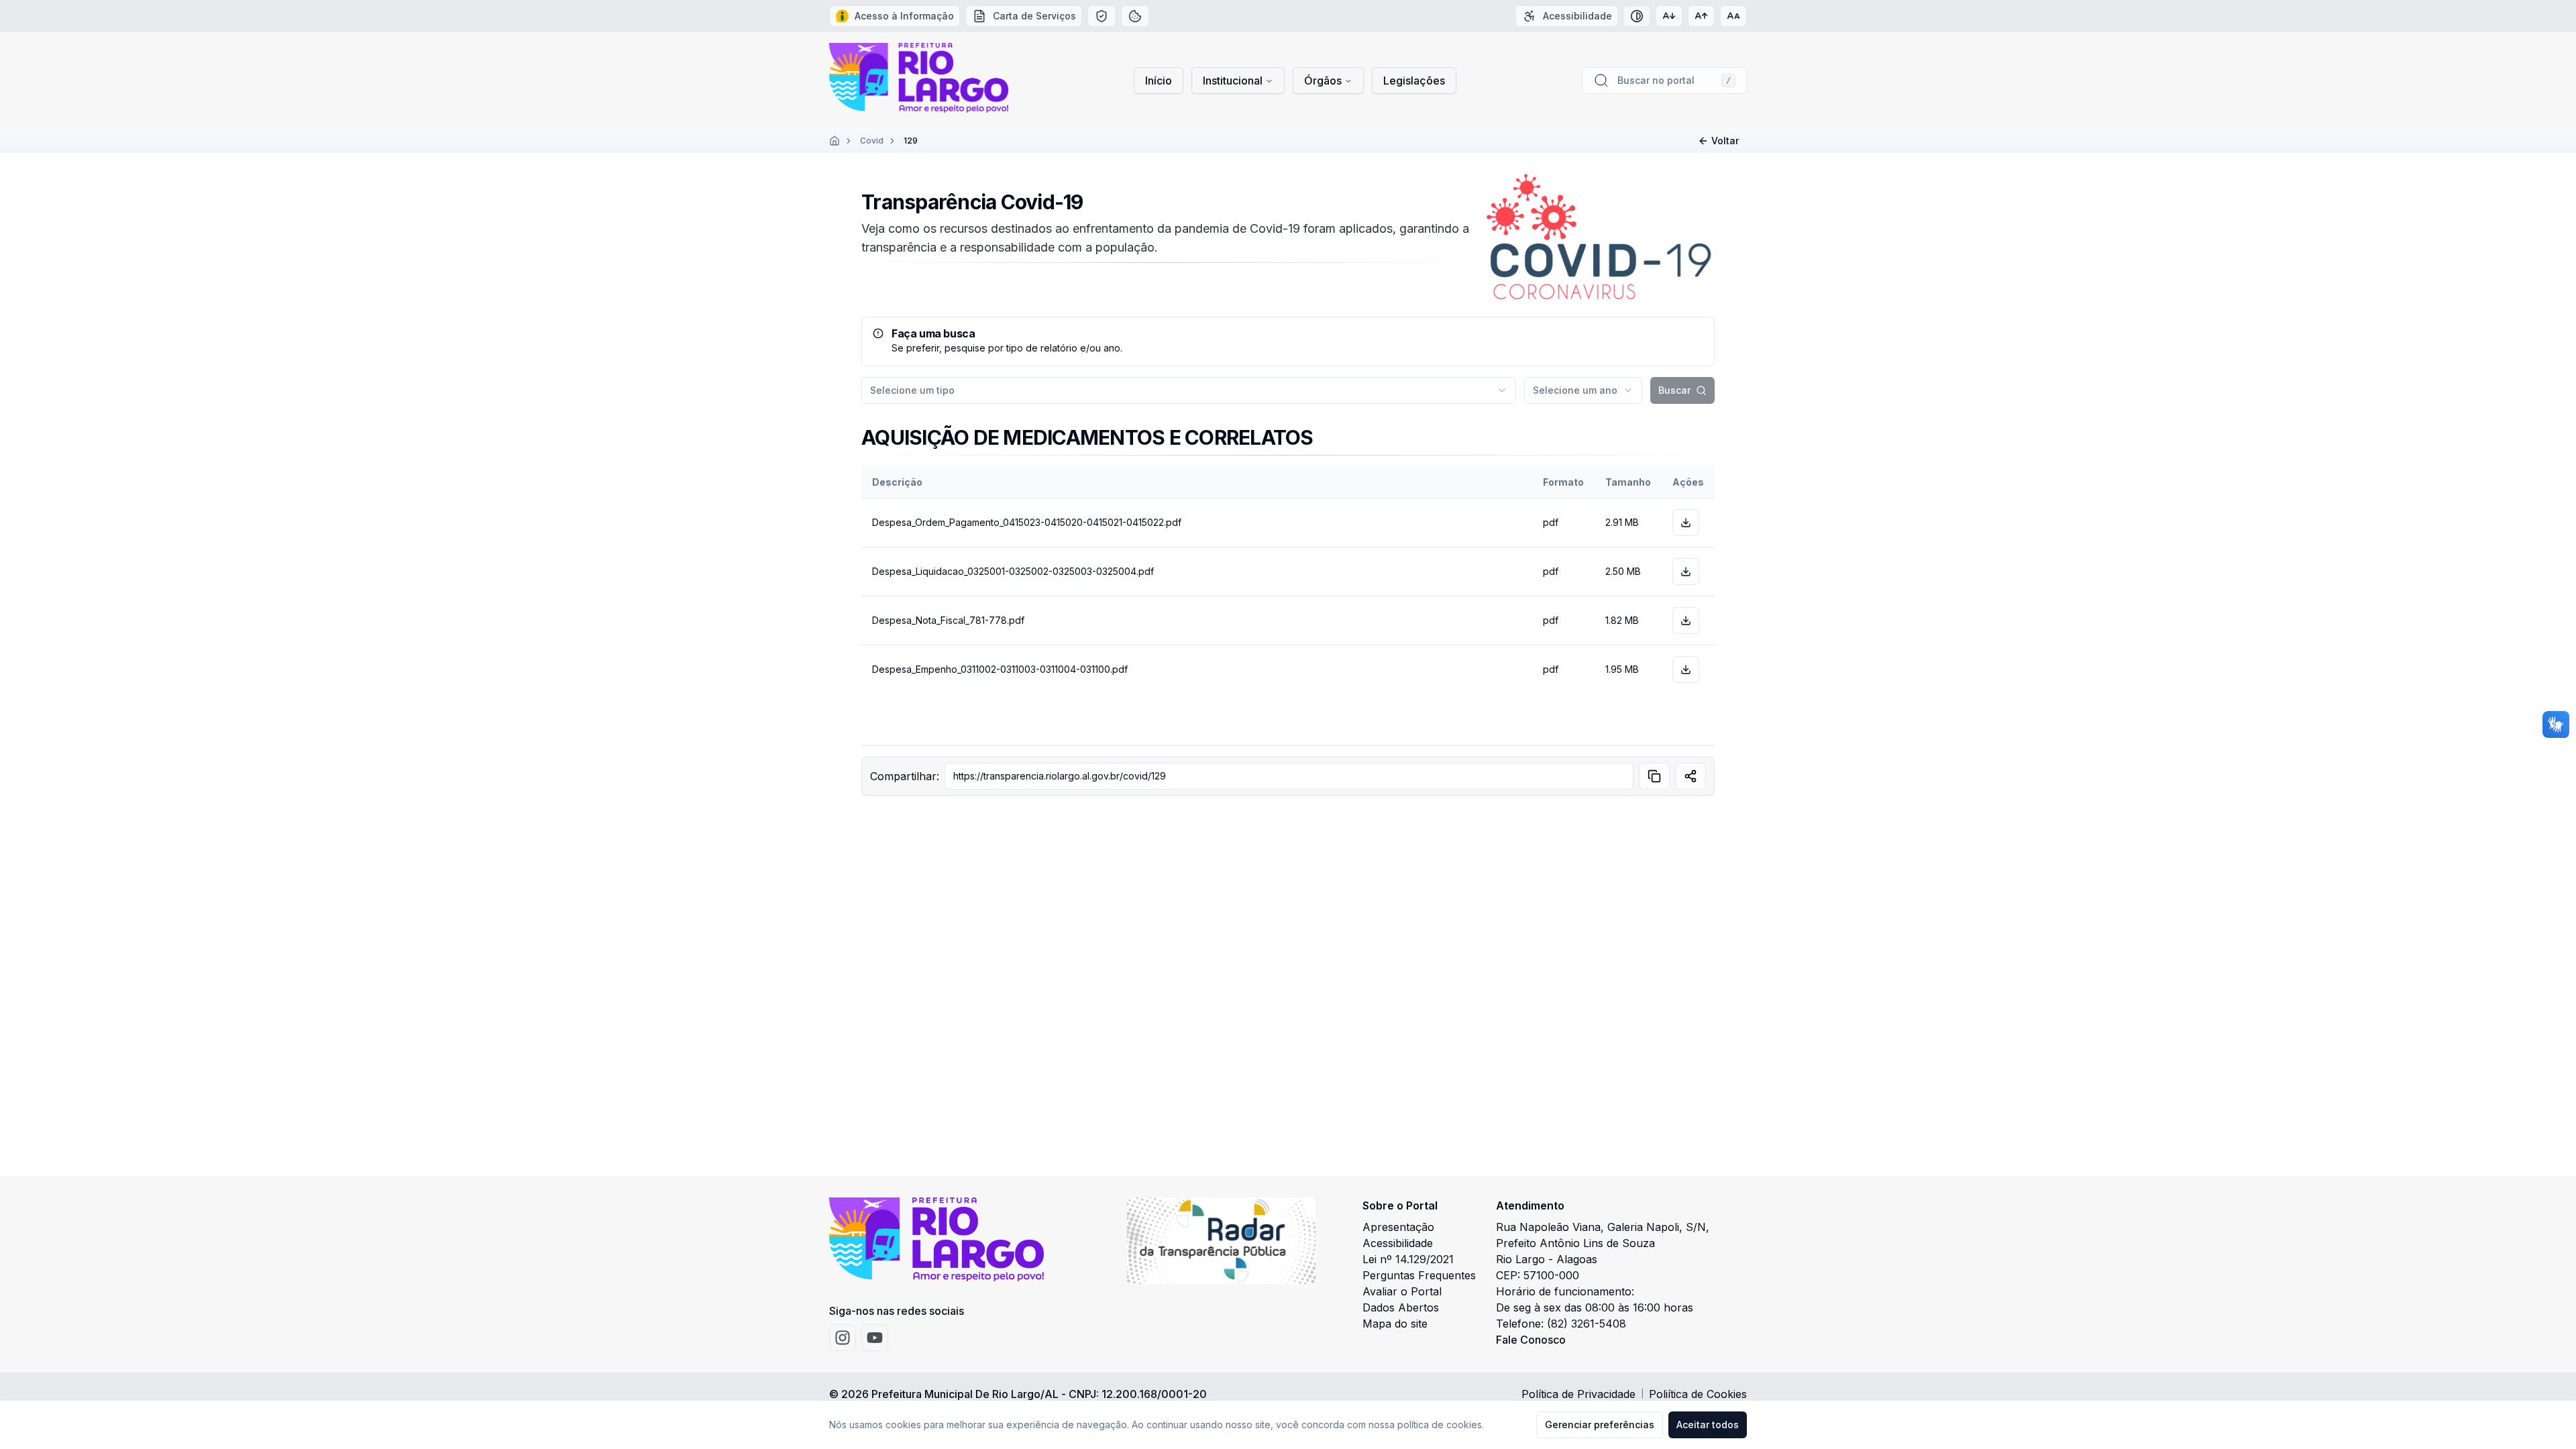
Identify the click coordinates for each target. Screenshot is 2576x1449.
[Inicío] (835, 141)
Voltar (1725, 141)
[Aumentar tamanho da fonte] (1701, 16)
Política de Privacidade (1578, 1394)
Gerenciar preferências (1600, 1425)
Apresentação (1398, 1227)
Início (1159, 80)
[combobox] (1189, 390)
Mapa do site (1395, 1324)
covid (872, 141)
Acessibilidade (1398, 1243)
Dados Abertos (1401, 1307)
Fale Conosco (1531, 1340)
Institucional (1233, 80)
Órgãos (1323, 80)
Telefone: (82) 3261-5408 (1561, 1324)
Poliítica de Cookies (1698, 1394)
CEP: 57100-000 (1538, 1275)
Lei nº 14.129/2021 (1408, 1259)
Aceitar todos (1708, 1425)
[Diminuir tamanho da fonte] (1669, 16)
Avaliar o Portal (1402, 1291)
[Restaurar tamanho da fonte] (1733, 16)
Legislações (1414, 80)
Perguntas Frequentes (1419, 1275)
